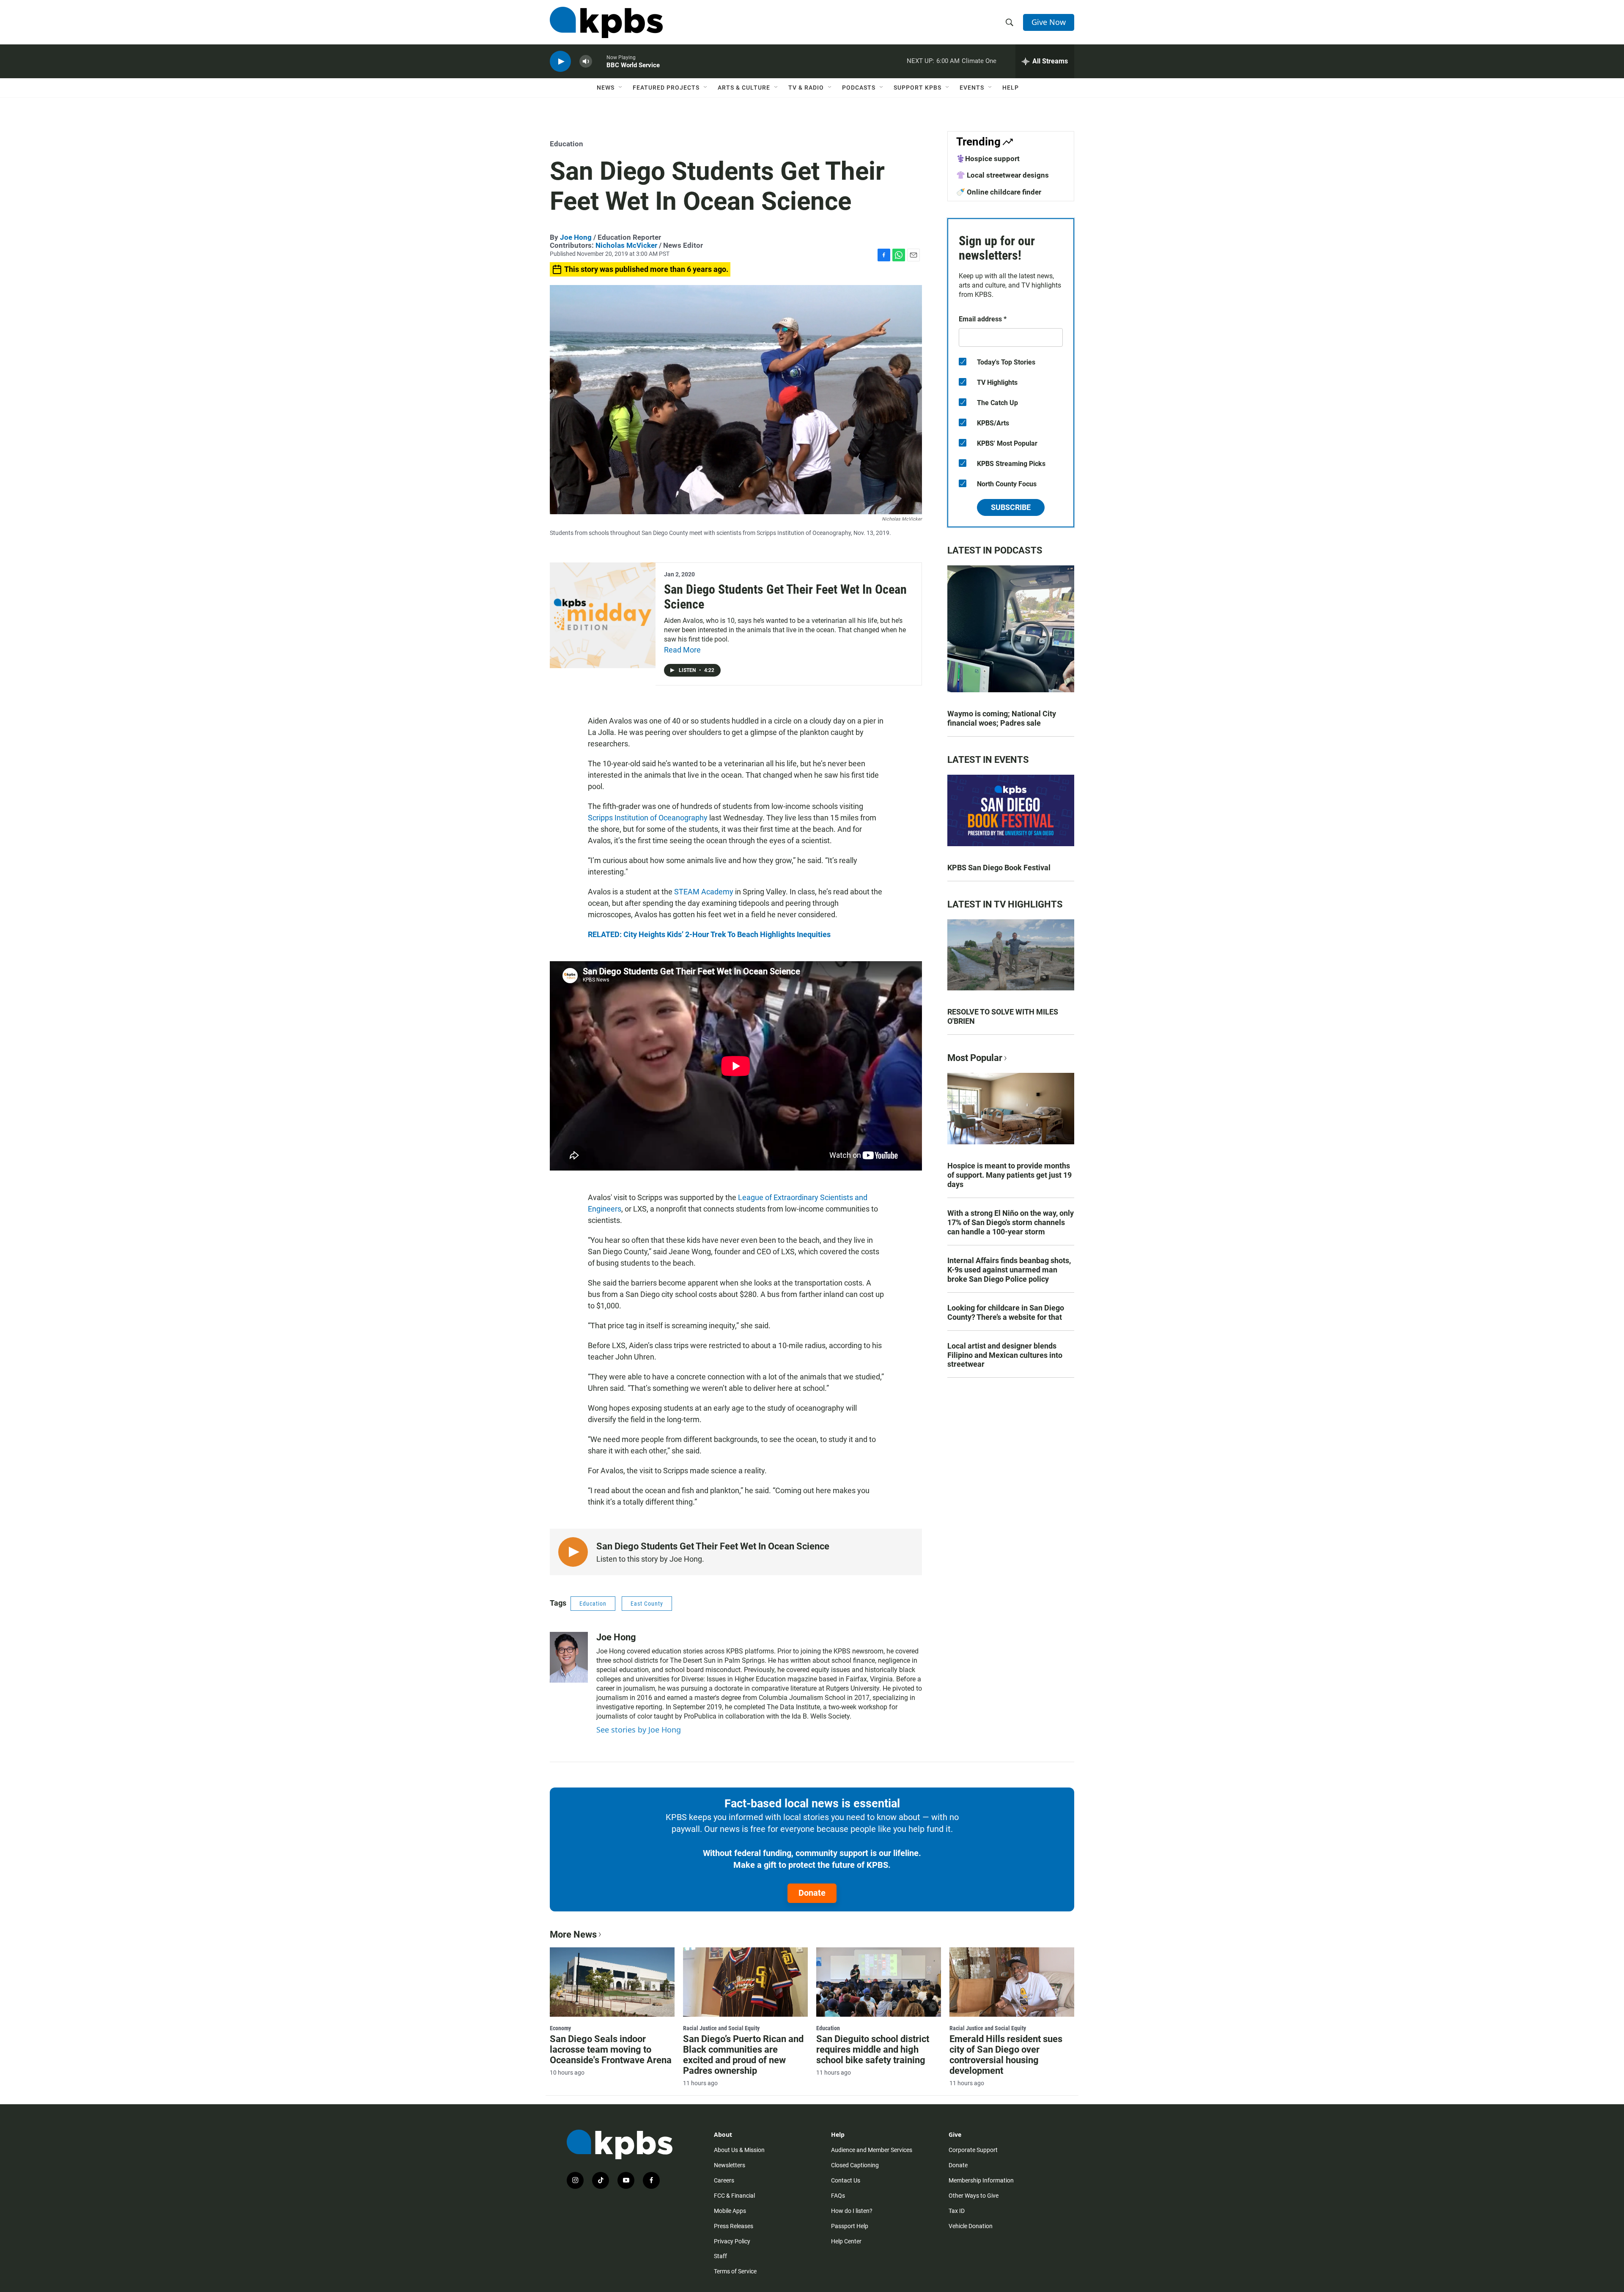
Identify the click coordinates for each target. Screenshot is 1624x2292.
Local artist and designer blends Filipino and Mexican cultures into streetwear (1005, 1355)
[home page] (606, 22)
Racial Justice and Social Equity (721, 2028)
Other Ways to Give (974, 2196)
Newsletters (730, 2165)
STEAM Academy (704, 892)
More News (573, 1934)
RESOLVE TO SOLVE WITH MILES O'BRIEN (1003, 1016)
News (606, 88)
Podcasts (859, 88)
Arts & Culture (744, 88)
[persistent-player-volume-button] (586, 62)
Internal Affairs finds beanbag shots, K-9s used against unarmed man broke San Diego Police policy (1009, 1270)
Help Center (846, 2241)
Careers (724, 2180)
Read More (682, 650)
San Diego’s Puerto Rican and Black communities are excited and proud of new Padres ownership (743, 2055)
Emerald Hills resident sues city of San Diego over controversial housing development (1006, 2055)
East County (647, 1604)
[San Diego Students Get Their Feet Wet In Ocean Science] (603, 615)
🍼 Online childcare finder (999, 192)
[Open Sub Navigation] (621, 88)
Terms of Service (735, 2271)
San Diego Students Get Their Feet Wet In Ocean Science (785, 597)
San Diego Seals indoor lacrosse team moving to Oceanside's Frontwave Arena (611, 2049)
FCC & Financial (734, 2196)
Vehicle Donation (971, 2226)
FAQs (838, 2196)
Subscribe (1011, 507)
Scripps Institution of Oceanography (648, 818)
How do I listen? (852, 2211)
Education (566, 144)
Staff (720, 2256)
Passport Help (850, 2226)
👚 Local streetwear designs (1003, 175)
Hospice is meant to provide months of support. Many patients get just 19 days (1010, 1175)
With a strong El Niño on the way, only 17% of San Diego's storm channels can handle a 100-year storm (1011, 1222)
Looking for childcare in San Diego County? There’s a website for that (1006, 1312)
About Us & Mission (739, 2150)
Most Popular (975, 1058)
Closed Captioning (855, 2165)
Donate (812, 1893)
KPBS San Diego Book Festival (999, 868)
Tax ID (957, 2211)
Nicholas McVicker (626, 245)
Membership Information (981, 2180)
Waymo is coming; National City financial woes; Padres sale (1002, 718)
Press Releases (734, 2226)
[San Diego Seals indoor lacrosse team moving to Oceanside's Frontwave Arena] (612, 1982)
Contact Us (846, 2180)
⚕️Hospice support (988, 159)
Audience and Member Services (872, 2150)
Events (972, 88)
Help (1011, 88)
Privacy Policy (732, 2241)
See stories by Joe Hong (639, 1730)
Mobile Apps (730, 2211)
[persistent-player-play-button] (560, 62)
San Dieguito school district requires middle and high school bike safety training (873, 2049)
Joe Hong (576, 237)
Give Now (1049, 22)
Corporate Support (973, 2150)
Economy (560, 2028)
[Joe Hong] (569, 1657)
